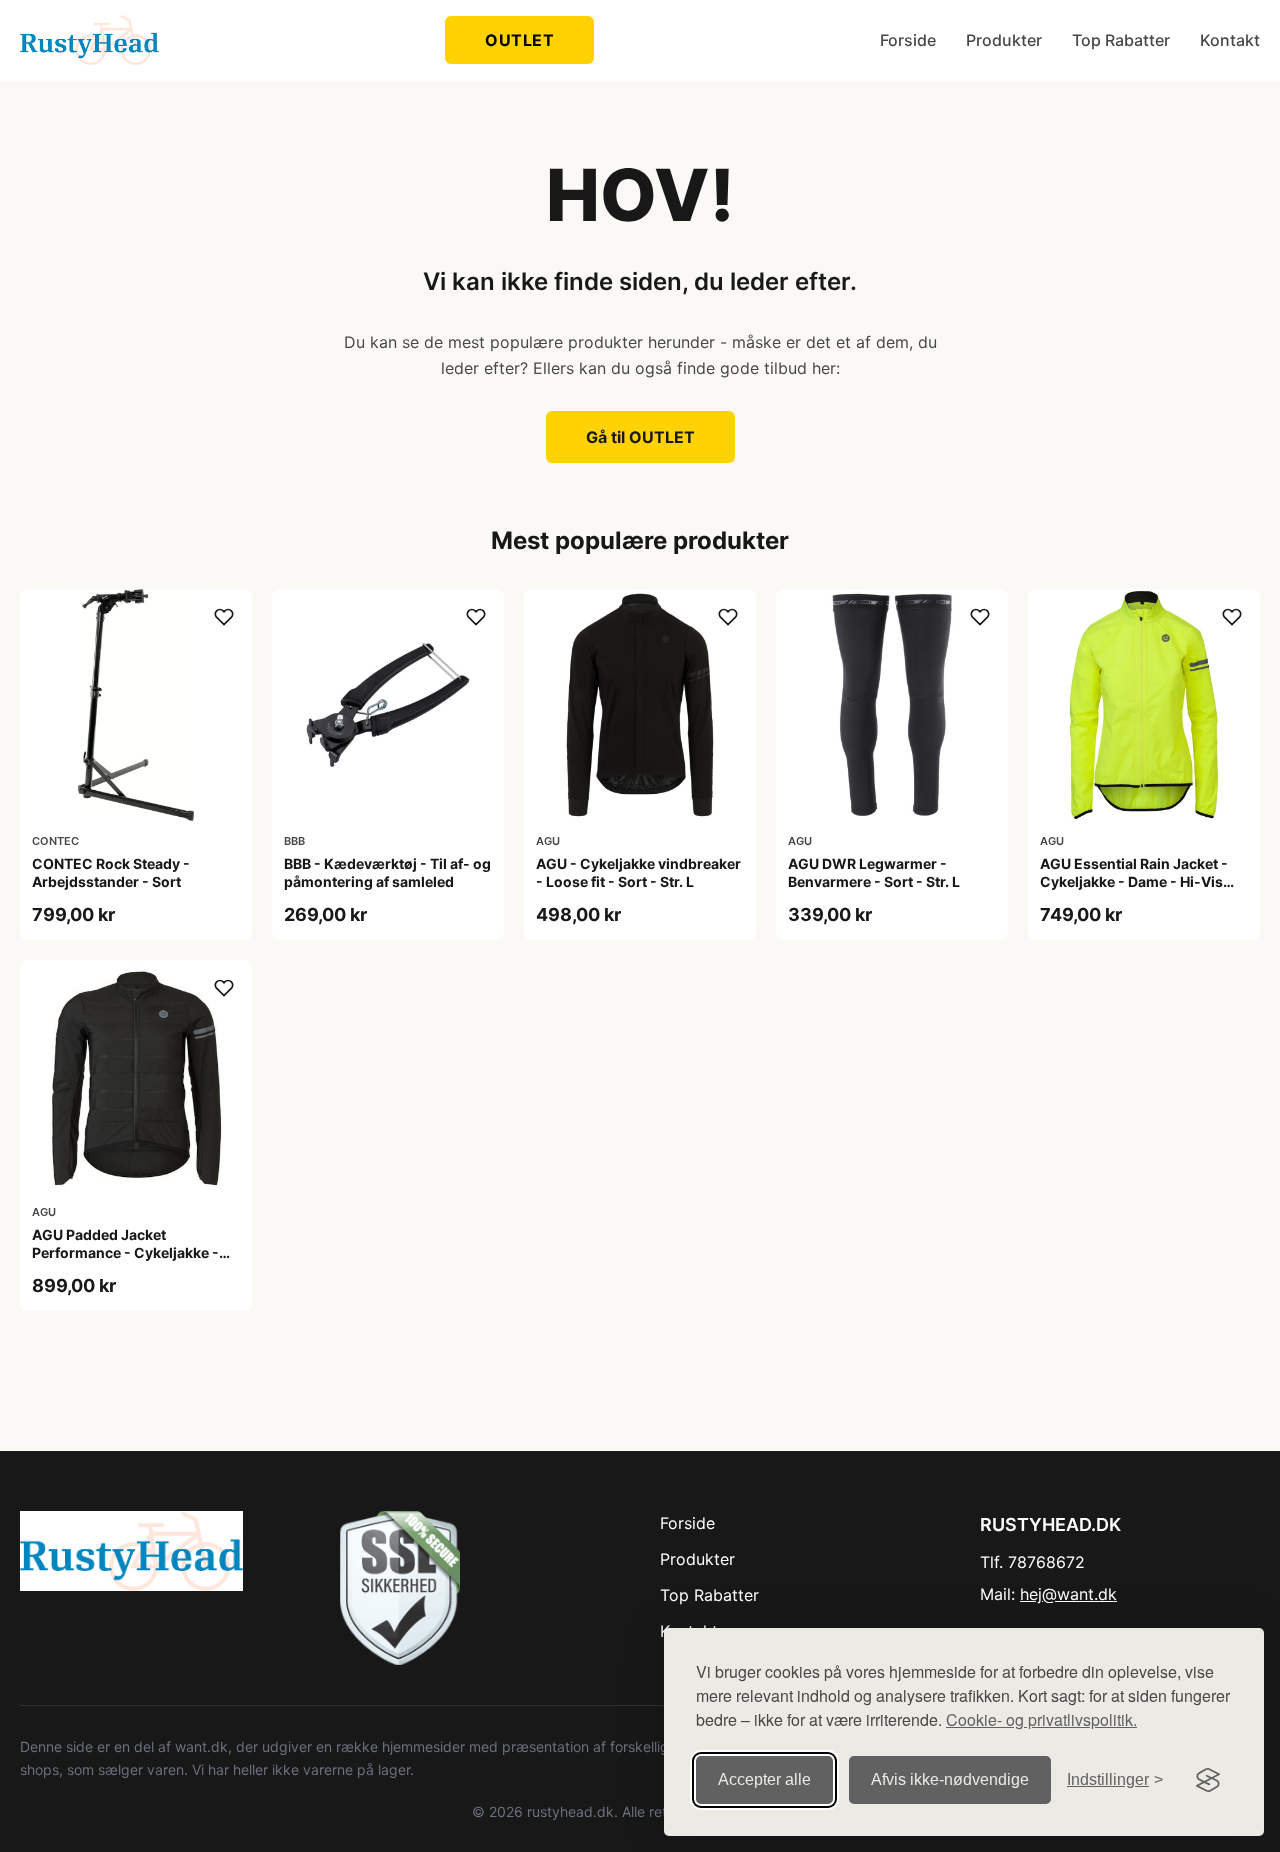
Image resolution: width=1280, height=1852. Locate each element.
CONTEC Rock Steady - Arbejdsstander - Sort (111, 872)
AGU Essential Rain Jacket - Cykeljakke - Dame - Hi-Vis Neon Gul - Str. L (1134, 881)
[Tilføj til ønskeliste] (224, 617)
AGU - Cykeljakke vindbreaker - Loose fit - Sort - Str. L (638, 872)
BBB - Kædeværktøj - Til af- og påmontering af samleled (387, 872)
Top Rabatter (1121, 40)
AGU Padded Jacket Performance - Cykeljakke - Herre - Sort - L (125, 1252)
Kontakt (1230, 40)
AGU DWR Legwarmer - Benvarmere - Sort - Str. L (874, 872)
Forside (908, 40)
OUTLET (519, 40)
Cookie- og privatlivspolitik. (1041, 1719)
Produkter (1004, 40)
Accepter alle (764, 1779)
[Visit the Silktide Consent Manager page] (1208, 1780)
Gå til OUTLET (640, 437)
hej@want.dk (1068, 1594)
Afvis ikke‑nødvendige (950, 1779)
